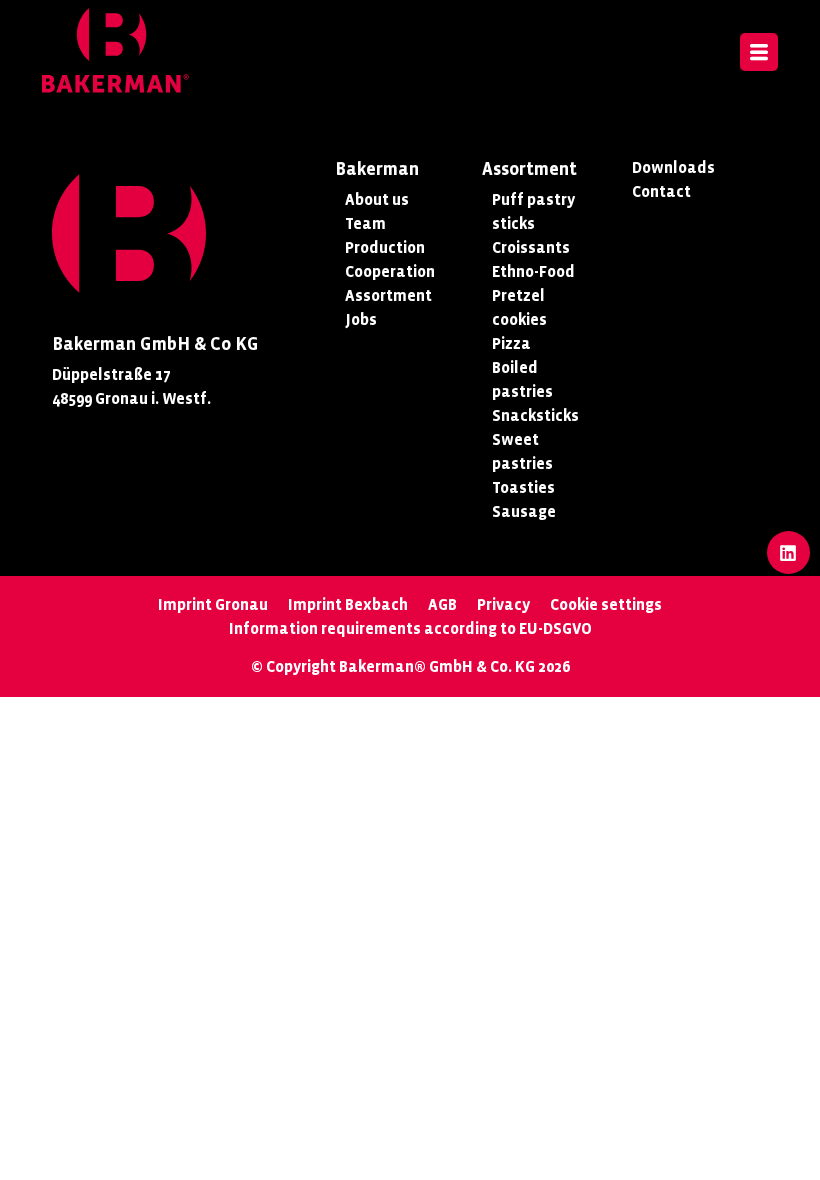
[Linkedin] (788, 552)
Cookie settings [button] (606, 604)
